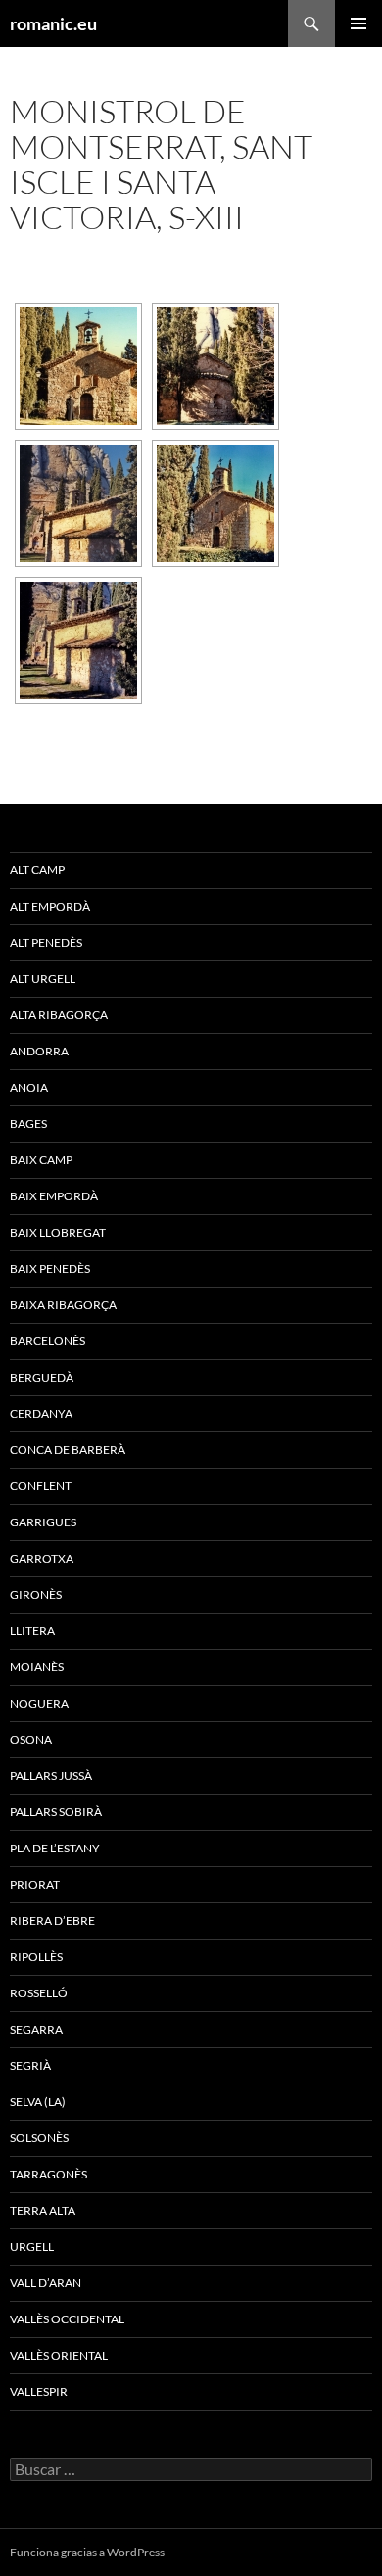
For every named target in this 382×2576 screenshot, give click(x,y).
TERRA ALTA (43, 2210)
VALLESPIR (39, 2391)
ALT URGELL (43, 979)
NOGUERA (39, 1703)
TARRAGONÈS (48, 2174)
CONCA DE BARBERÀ (68, 1450)
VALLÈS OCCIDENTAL (67, 2319)
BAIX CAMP (41, 1160)
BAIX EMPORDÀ (54, 1196)
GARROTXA (42, 1558)
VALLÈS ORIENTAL (59, 2355)
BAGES (28, 1124)
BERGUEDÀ (42, 1377)
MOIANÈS (37, 1667)
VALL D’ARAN (46, 2283)
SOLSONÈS (39, 2138)
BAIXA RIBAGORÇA (63, 1305)
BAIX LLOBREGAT (58, 1232)
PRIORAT (35, 1884)
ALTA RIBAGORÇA (59, 1015)
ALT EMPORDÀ (50, 906)
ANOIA (29, 1087)
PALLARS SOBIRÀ (56, 1812)
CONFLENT (41, 1486)
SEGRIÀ (30, 2065)
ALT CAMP (37, 870)
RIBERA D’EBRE (52, 1920)
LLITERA (32, 1631)
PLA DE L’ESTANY (55, 1848)
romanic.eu (53, 23)
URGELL (32, 2247)
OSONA (31, 1739)
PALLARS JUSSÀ (51, 1776)
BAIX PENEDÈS (50, 1268)
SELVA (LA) (38, 2102)
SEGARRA (36, 2029)
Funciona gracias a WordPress (87, 2552)
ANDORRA (39, 1051)
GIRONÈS (36, 1594)
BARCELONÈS (48, 1341)
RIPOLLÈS (36, 1957)
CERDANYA (41, 1413)
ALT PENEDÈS (46, 942)
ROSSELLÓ (39, 1993)
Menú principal (358, 23)
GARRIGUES (43, 1522)
